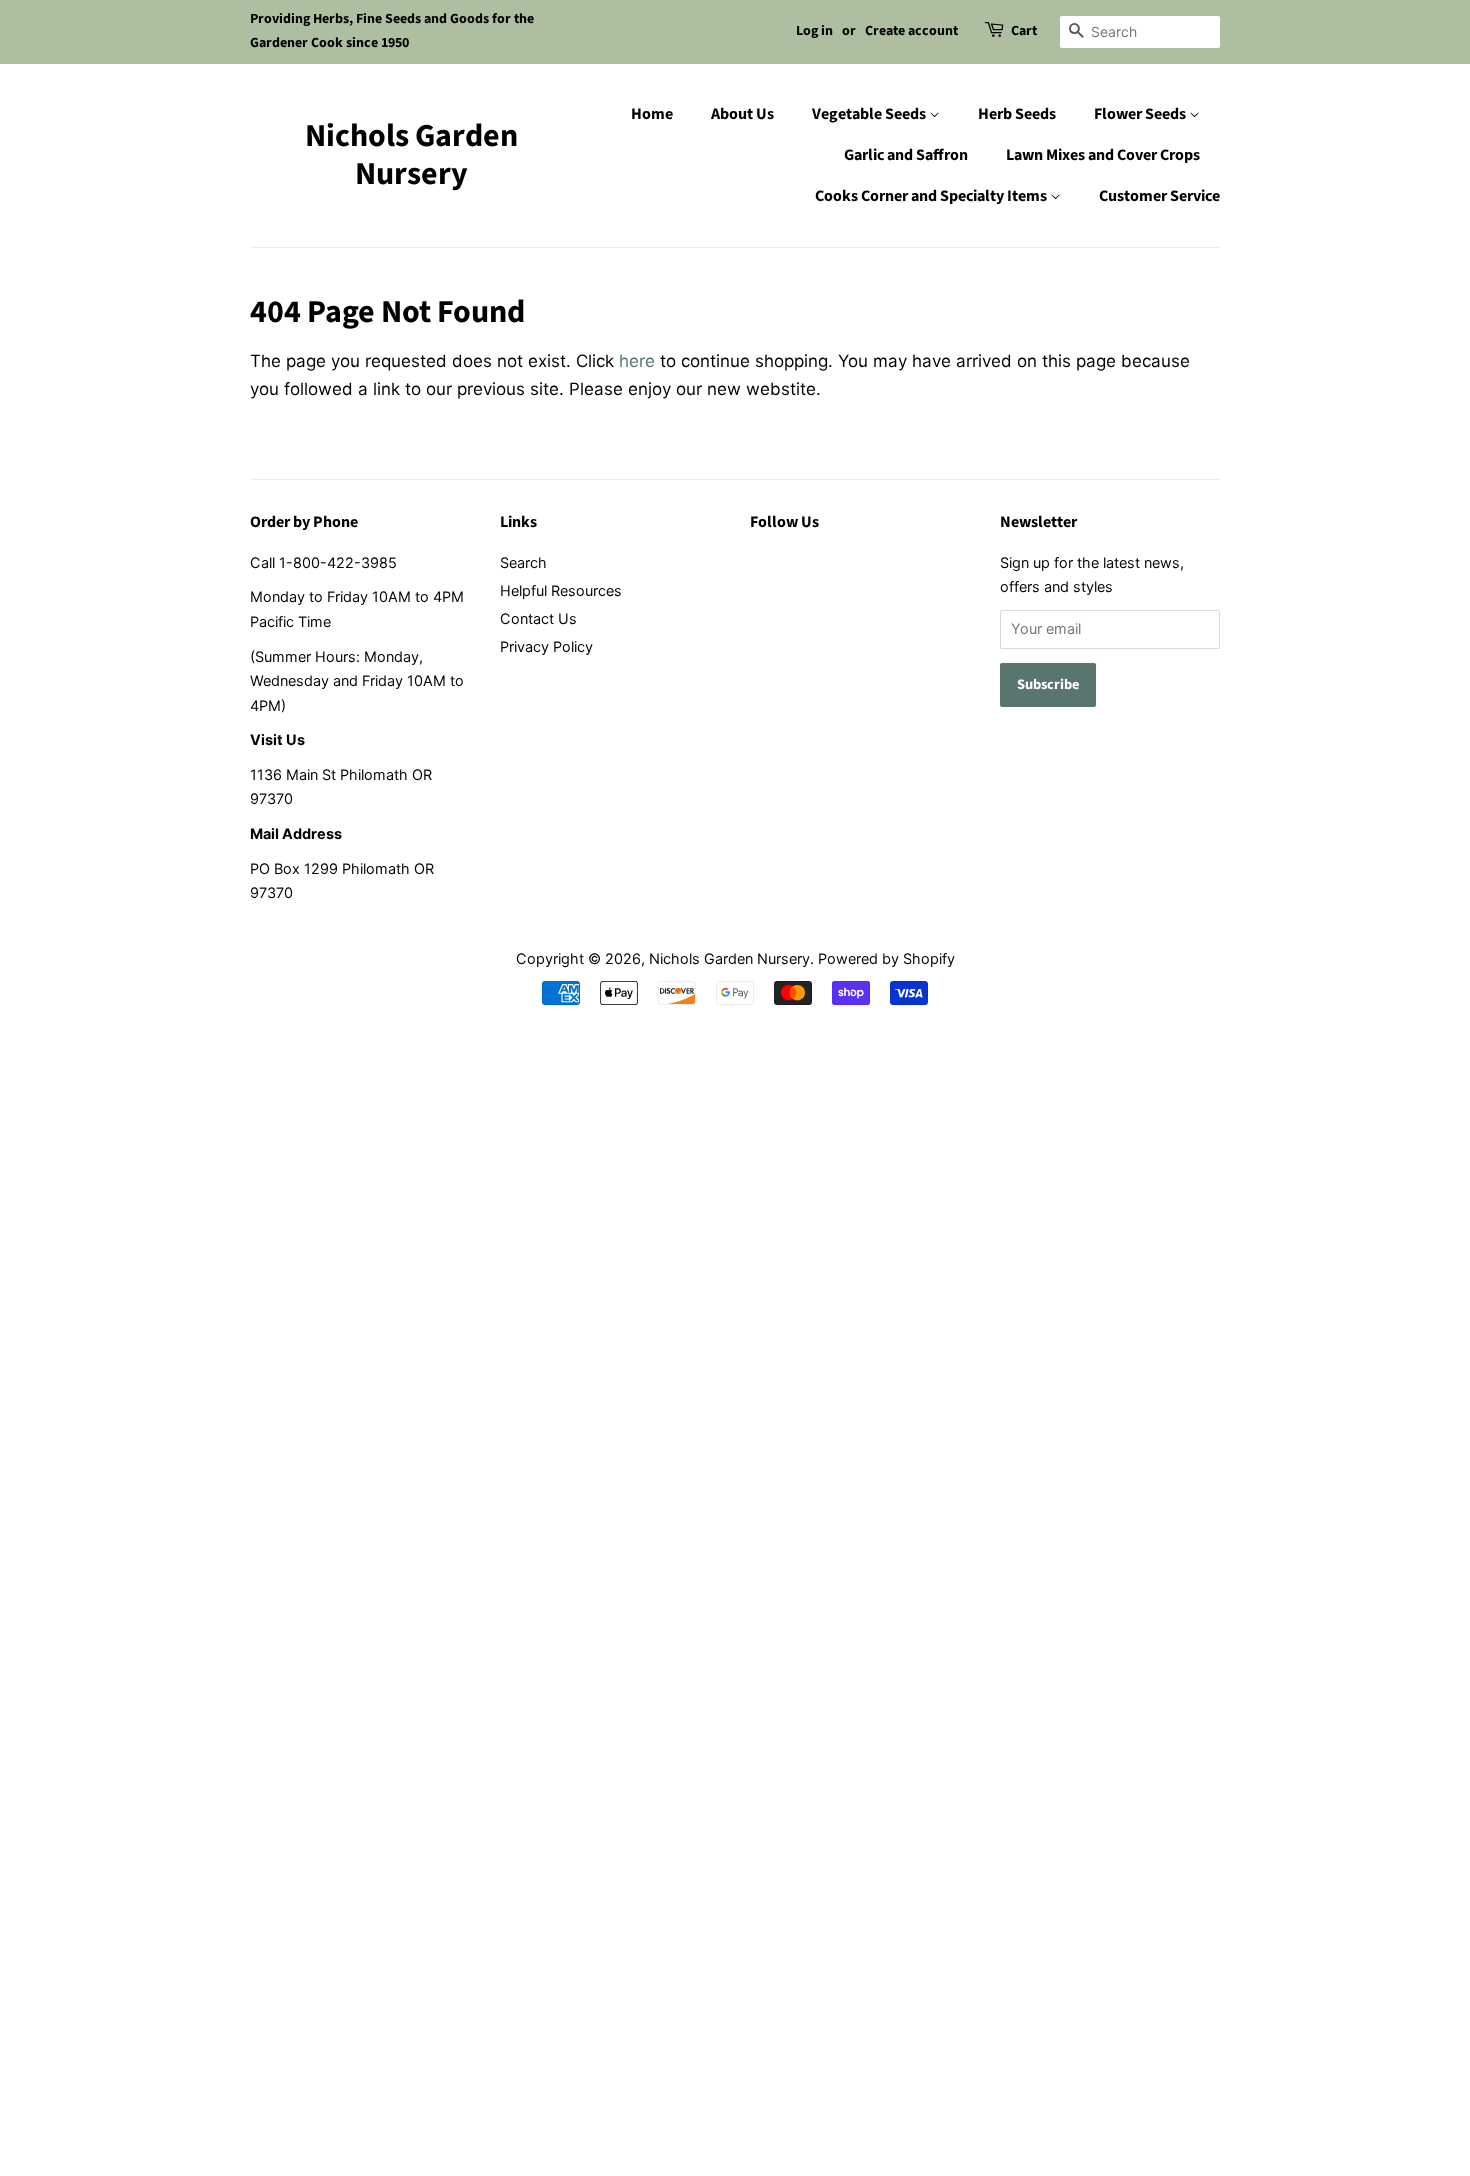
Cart (1024, 31)
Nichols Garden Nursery (411, 155)
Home (652, 114)
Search (523, 562)
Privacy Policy (546, 646)
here (637, 361)
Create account (911, 31)
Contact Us (538, 618)
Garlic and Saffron (906, 155)
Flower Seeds (1141, 114)
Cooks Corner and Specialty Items (932, 196)
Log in (814, 31)
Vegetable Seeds (870, 114)
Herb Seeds (1017, 114)
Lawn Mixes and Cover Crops (1103, 155)
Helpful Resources (561, 590)
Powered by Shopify (886, 958)
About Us (742, 114)
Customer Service (1159, 196)
